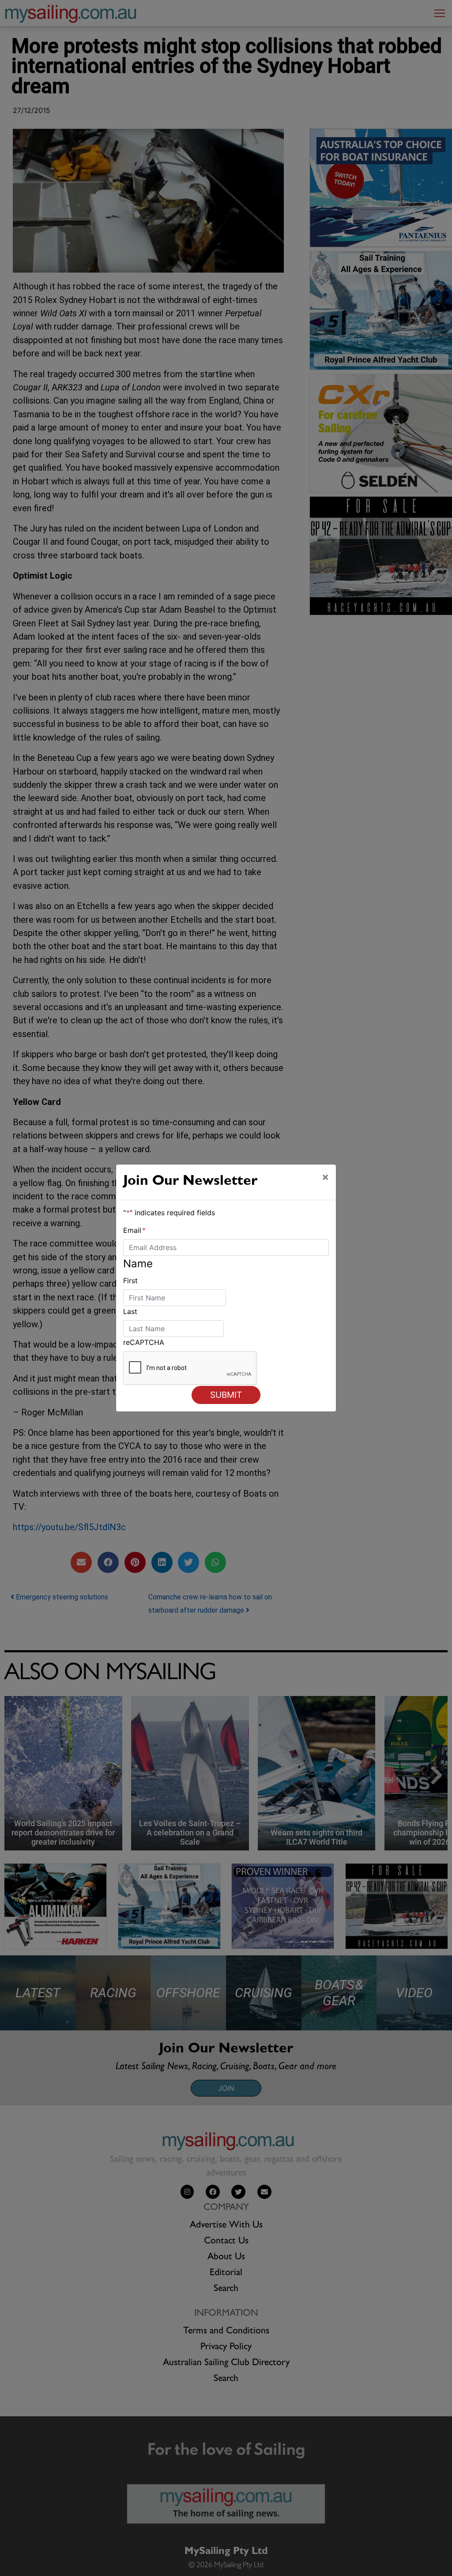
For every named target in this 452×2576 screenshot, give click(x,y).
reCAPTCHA (144, 1342)
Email (134, 1230)
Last (130, 1311)
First (130, 1281)
